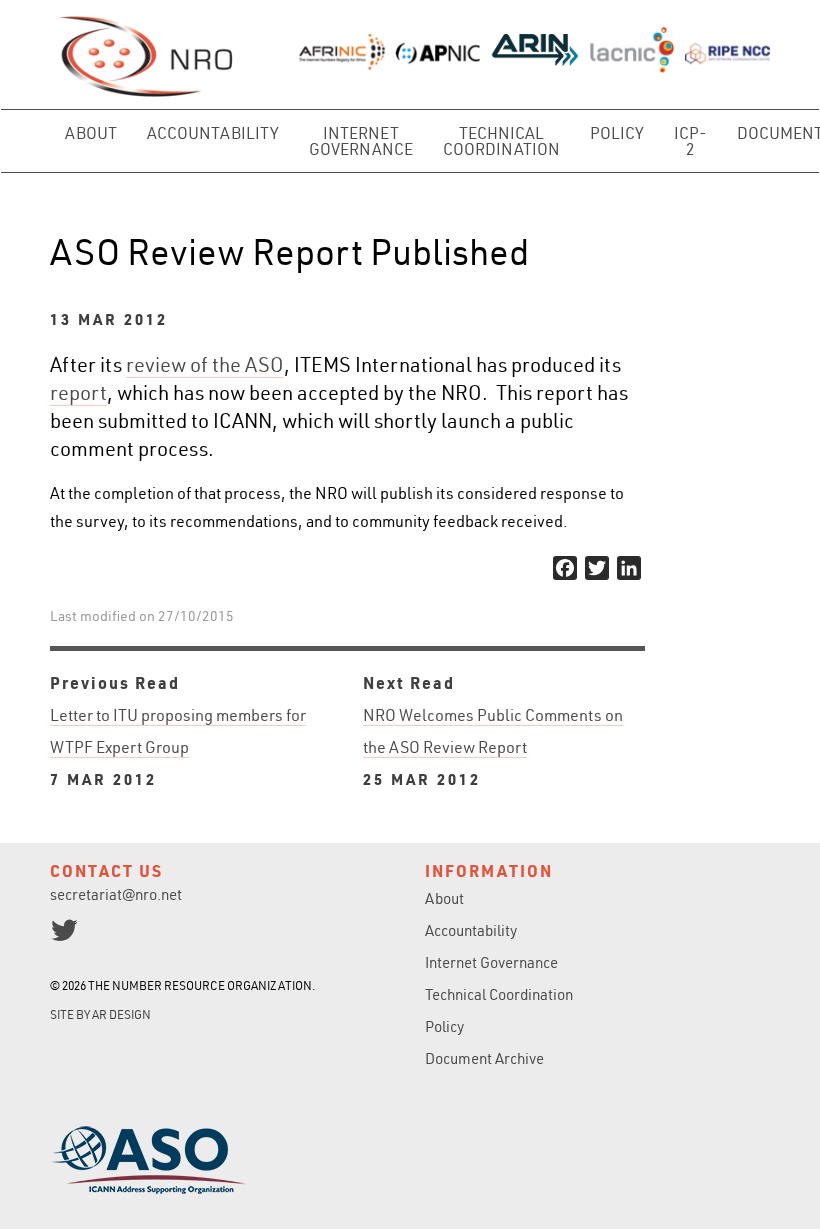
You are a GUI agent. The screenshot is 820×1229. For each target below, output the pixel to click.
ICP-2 (690, 141)
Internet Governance (361, 141)
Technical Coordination (501, 141)
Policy (617, 133)
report (78, 392)
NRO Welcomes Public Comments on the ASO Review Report (493, 747)
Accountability (213, 133)
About (91, 133)
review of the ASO (205, 364)
